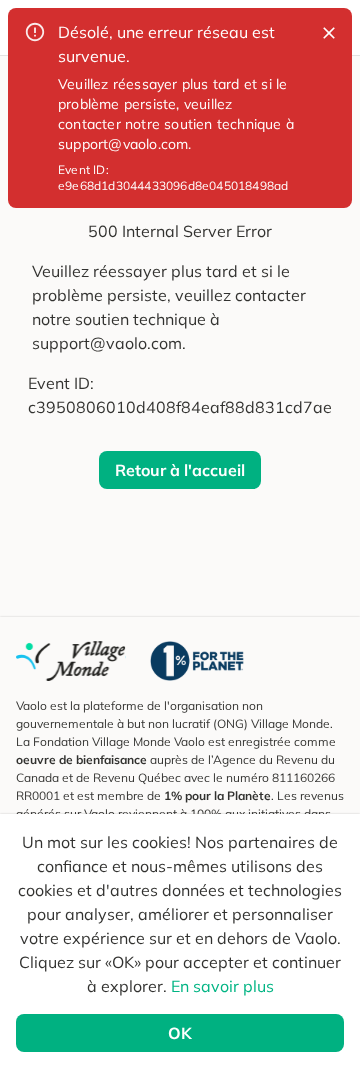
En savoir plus (222, 986)
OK (180, 1033)
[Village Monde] (71, 661)
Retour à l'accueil (180, 470)
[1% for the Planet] (197, 661)
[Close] (329, 33)
